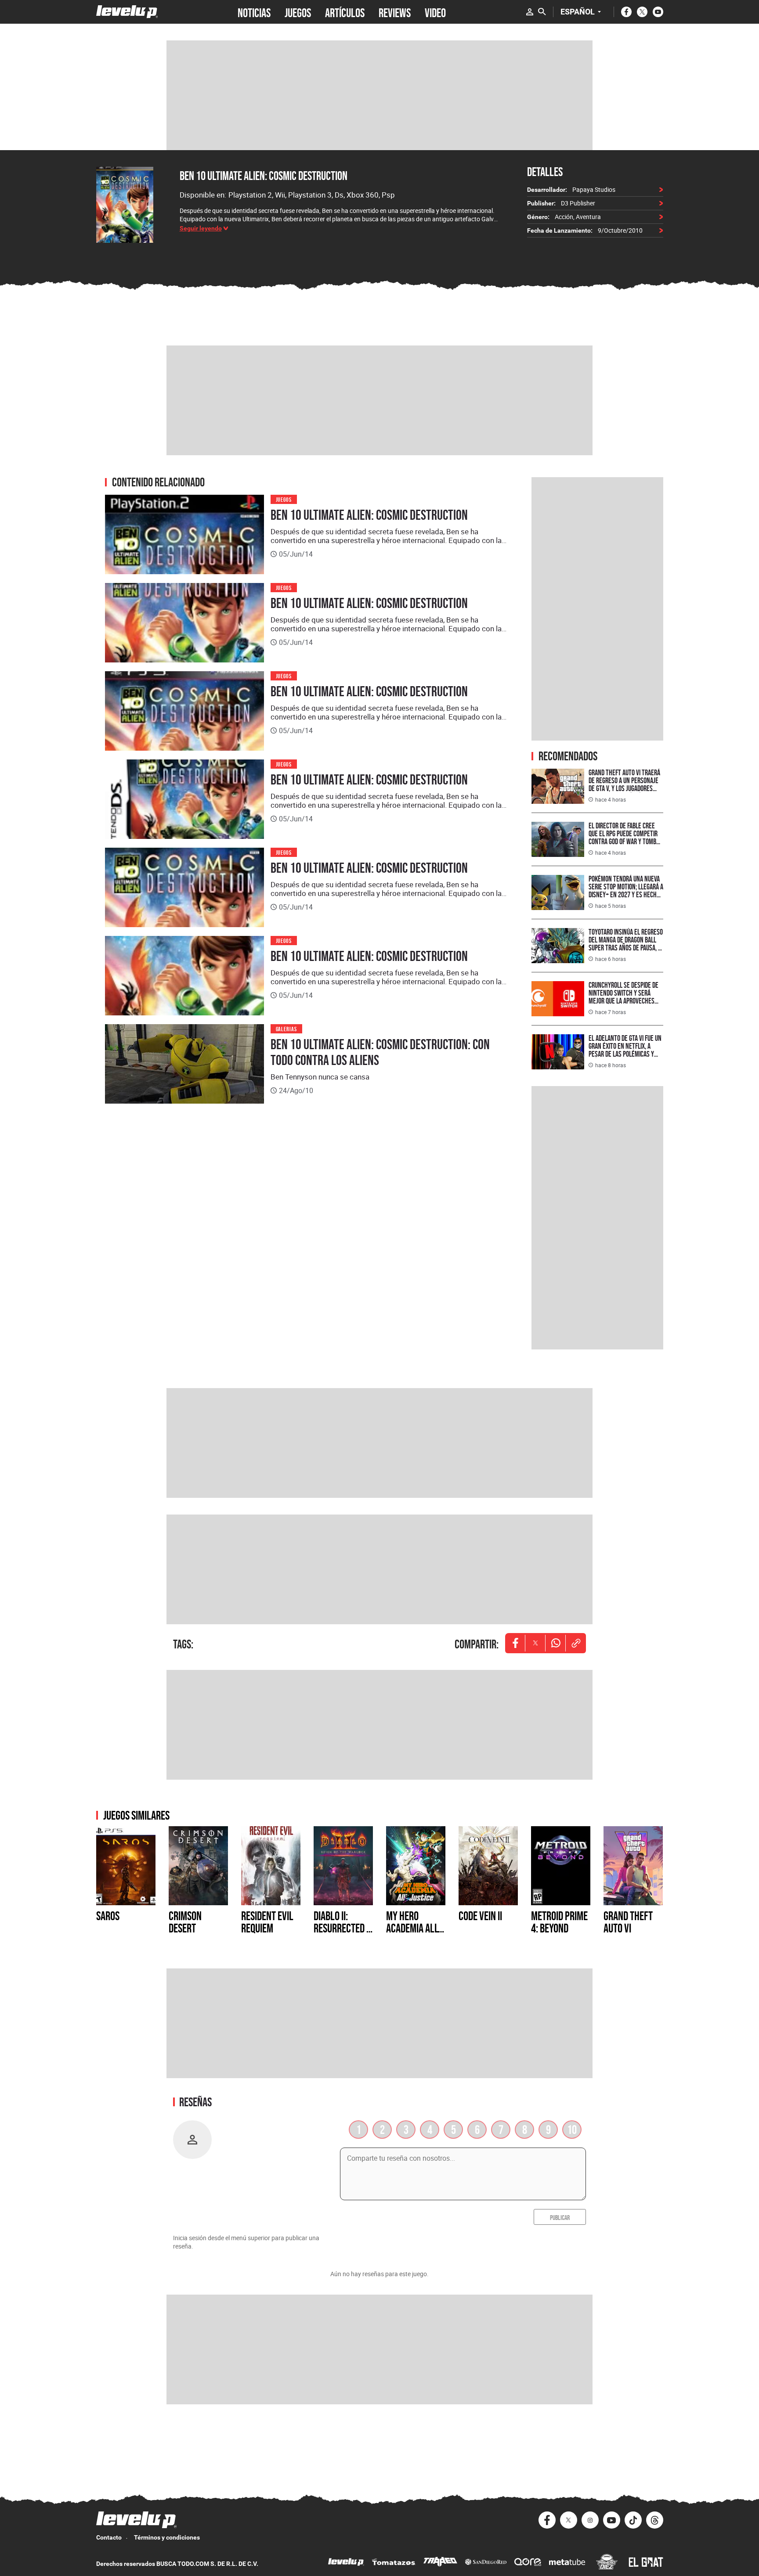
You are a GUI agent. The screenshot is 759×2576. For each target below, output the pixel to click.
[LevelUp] (346, 2563)
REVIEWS (395, 12)
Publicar (560, 2217)
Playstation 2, (252, 195)
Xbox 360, (364, 195)
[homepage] (127, 12)
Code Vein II (480, 1916)
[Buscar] (542, 12)
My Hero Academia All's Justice (415, 1928)
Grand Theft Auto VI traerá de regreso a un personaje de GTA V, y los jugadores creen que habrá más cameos (624, 788)
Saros (108, 1916)
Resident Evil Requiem (267, 1922)
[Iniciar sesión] (530, 12)
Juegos (284, 499)
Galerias (287, 1028)
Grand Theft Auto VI (628, 1922)
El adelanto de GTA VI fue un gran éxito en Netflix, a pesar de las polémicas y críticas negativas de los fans (625, 1054)
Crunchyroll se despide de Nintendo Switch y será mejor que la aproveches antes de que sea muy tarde (625, 997)
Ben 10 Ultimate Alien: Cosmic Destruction (264, 176)
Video (435, 12)
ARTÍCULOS (345, 12)
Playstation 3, (311, 195)
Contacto (109, 2537)
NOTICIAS (254, 12)
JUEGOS (298, 12)
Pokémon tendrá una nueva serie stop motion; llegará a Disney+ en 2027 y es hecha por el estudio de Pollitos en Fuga (626, 894)
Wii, (282, 195)
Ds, (341, 195)
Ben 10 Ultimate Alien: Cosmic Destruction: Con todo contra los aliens (380, 1052)
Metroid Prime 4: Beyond (559, 1922)
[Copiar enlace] (576, 1643)
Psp (388, 195)
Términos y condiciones (167, 2537)
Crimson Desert (185, 1922)
